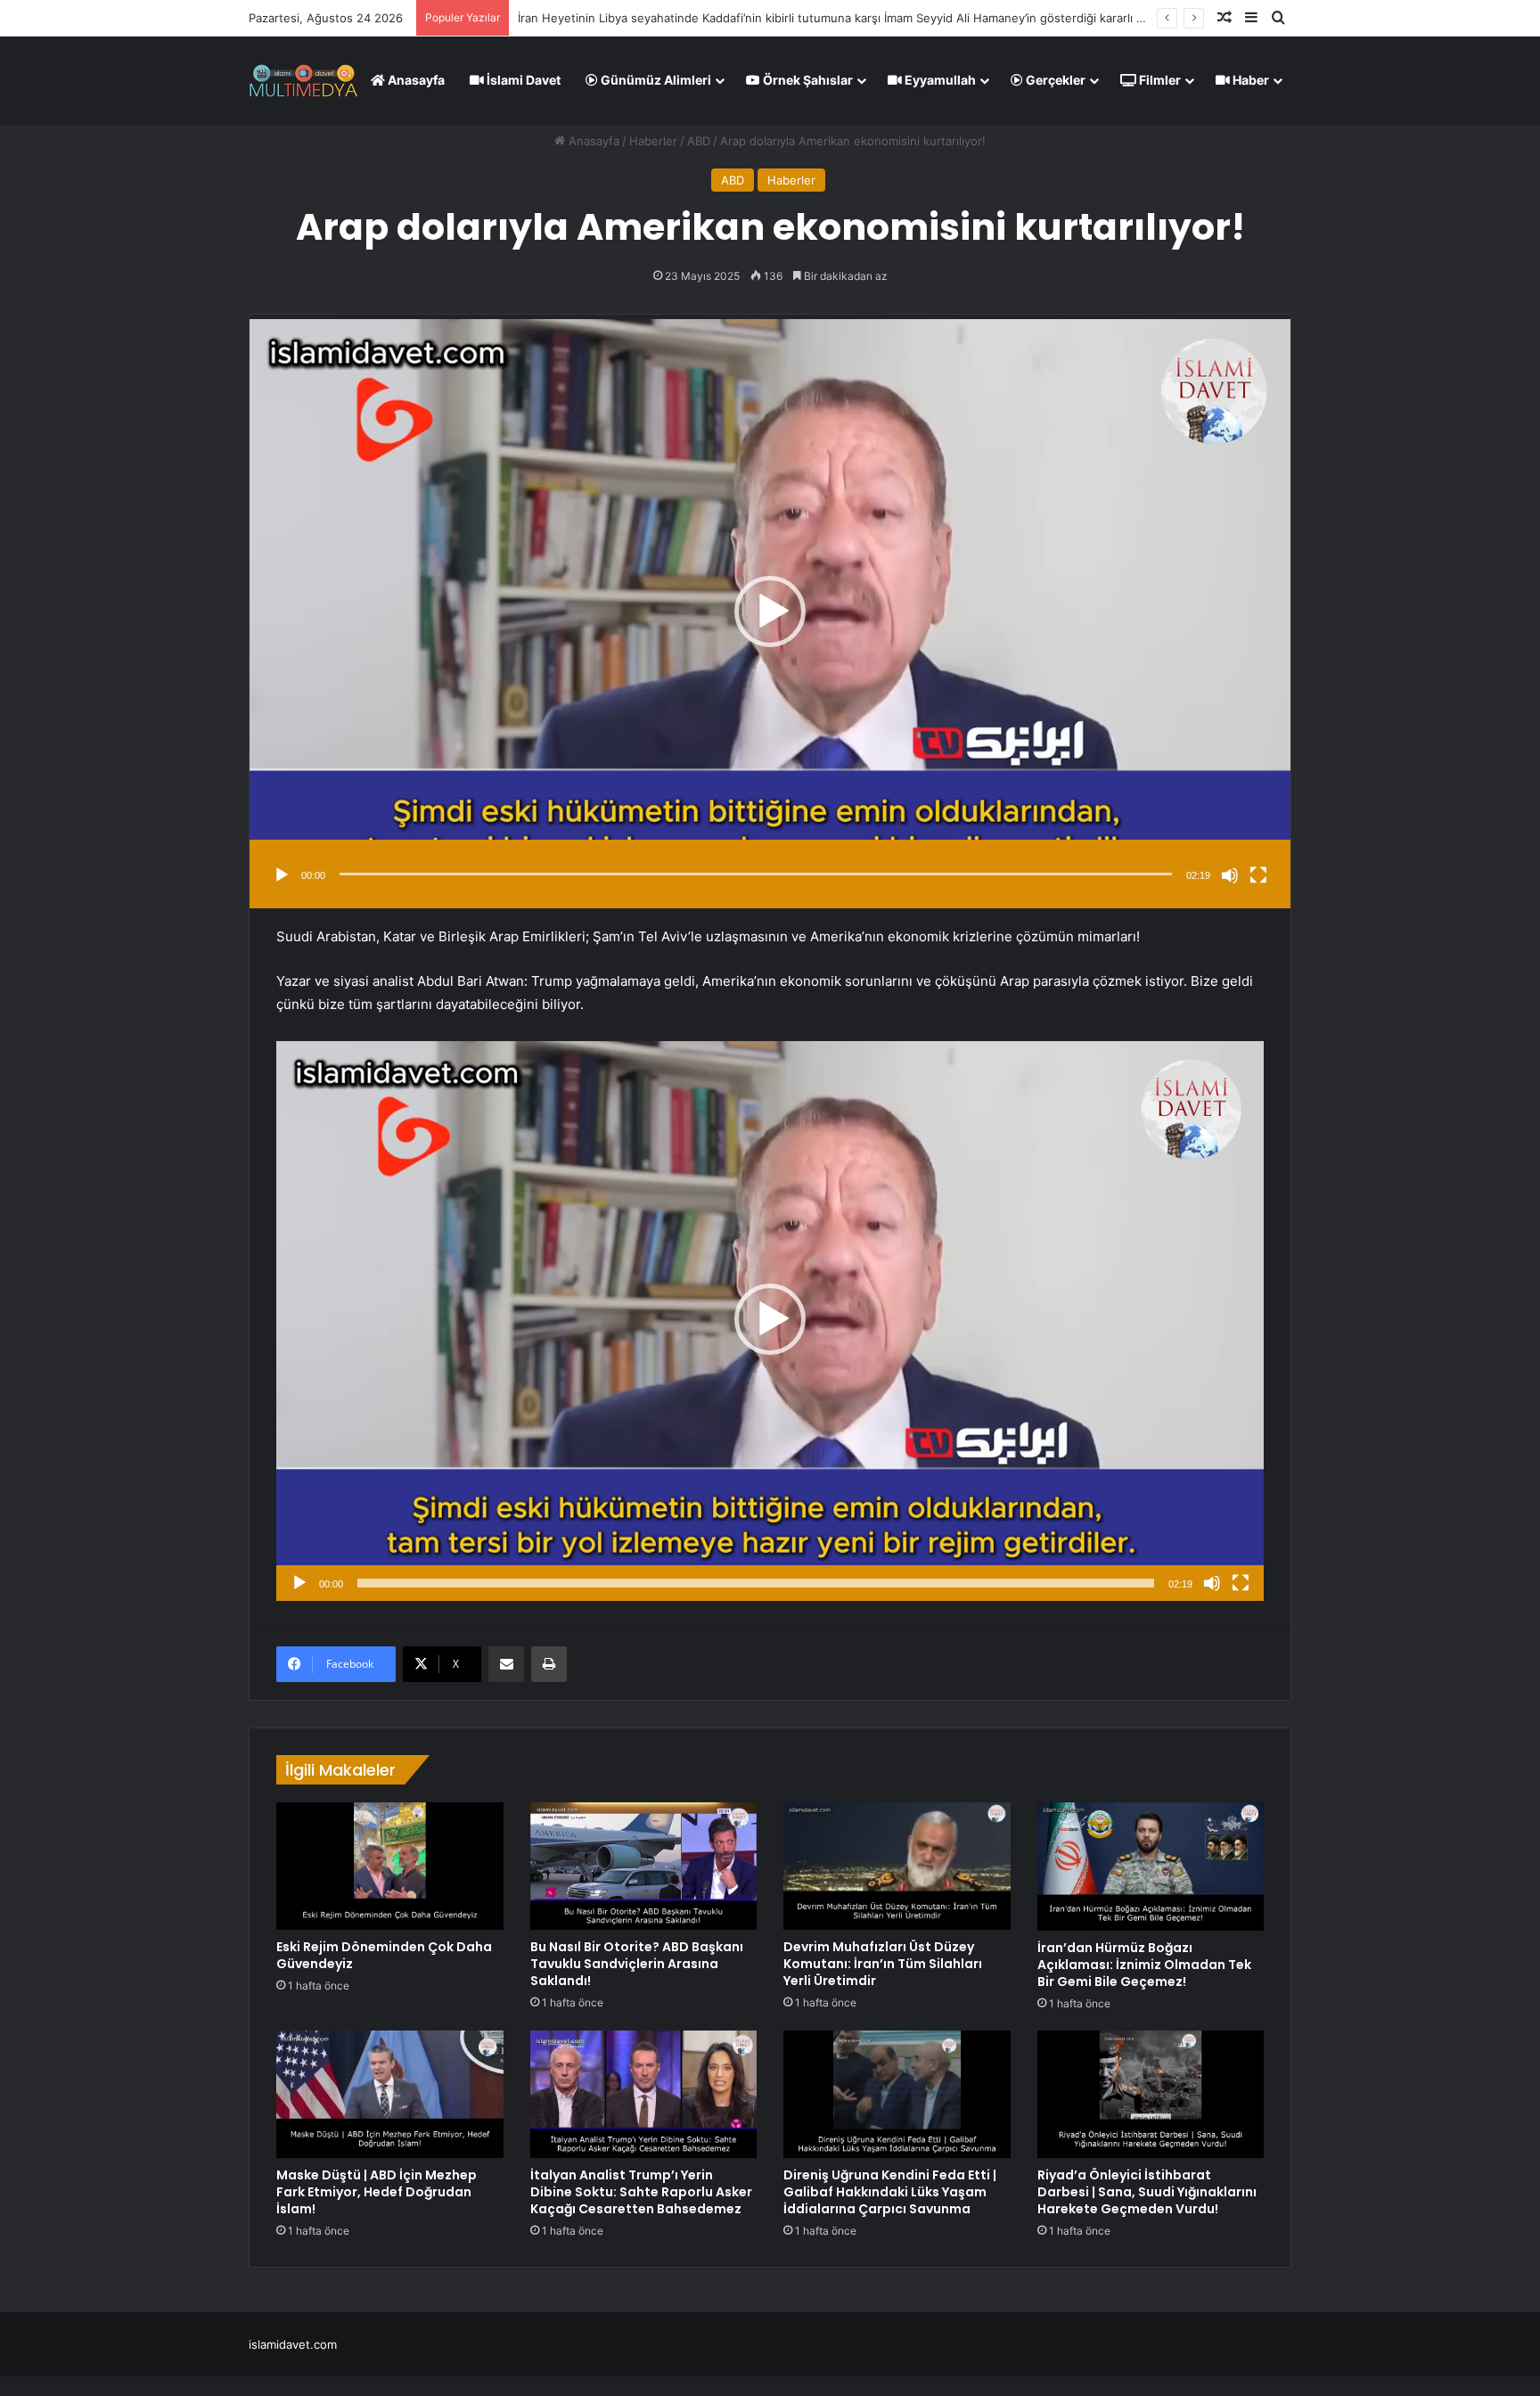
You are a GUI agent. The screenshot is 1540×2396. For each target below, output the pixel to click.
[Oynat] (282, 875)
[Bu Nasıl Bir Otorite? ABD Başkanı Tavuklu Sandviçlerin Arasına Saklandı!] (644, 1866)
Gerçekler (1054, 80)
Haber (1249, 80)
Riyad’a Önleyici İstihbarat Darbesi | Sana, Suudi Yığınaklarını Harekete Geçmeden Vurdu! (1147, 2192)
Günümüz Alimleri (655, 80)
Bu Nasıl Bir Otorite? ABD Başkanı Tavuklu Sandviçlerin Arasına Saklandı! (637, 1964)
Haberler (653, 141)
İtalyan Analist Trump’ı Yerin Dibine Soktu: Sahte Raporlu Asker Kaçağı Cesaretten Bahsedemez (641, 2192)
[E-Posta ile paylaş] (506, 1664)
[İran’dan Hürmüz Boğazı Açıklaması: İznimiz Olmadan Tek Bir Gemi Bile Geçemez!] (1151, 1867)
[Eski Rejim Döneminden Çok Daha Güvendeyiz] (390, 1866)
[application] (770, 611)
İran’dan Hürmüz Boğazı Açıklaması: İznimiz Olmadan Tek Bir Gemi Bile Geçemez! (1144, 1965)
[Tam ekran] (1258, 875)
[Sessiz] (1230, 875)
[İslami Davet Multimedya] (303, 80)
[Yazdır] (549, 1664)
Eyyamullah (939, 80)
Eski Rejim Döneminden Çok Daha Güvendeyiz (645, 18)
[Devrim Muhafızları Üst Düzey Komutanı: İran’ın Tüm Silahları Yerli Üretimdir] (897, 1866)
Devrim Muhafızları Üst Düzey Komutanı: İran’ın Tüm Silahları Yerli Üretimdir (883, 1964)
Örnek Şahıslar (807, 80)
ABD (699, 141)
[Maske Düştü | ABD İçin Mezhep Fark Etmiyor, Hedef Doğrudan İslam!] (390, 2095)
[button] (770, 611)
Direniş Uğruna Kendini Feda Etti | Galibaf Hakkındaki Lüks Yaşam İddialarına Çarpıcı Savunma (890, 2192)
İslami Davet (522, 80)
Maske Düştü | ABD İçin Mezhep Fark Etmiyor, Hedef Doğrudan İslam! (377, 2192)
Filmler (1159, 80)
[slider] (756, 874)
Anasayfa (415, 80)
